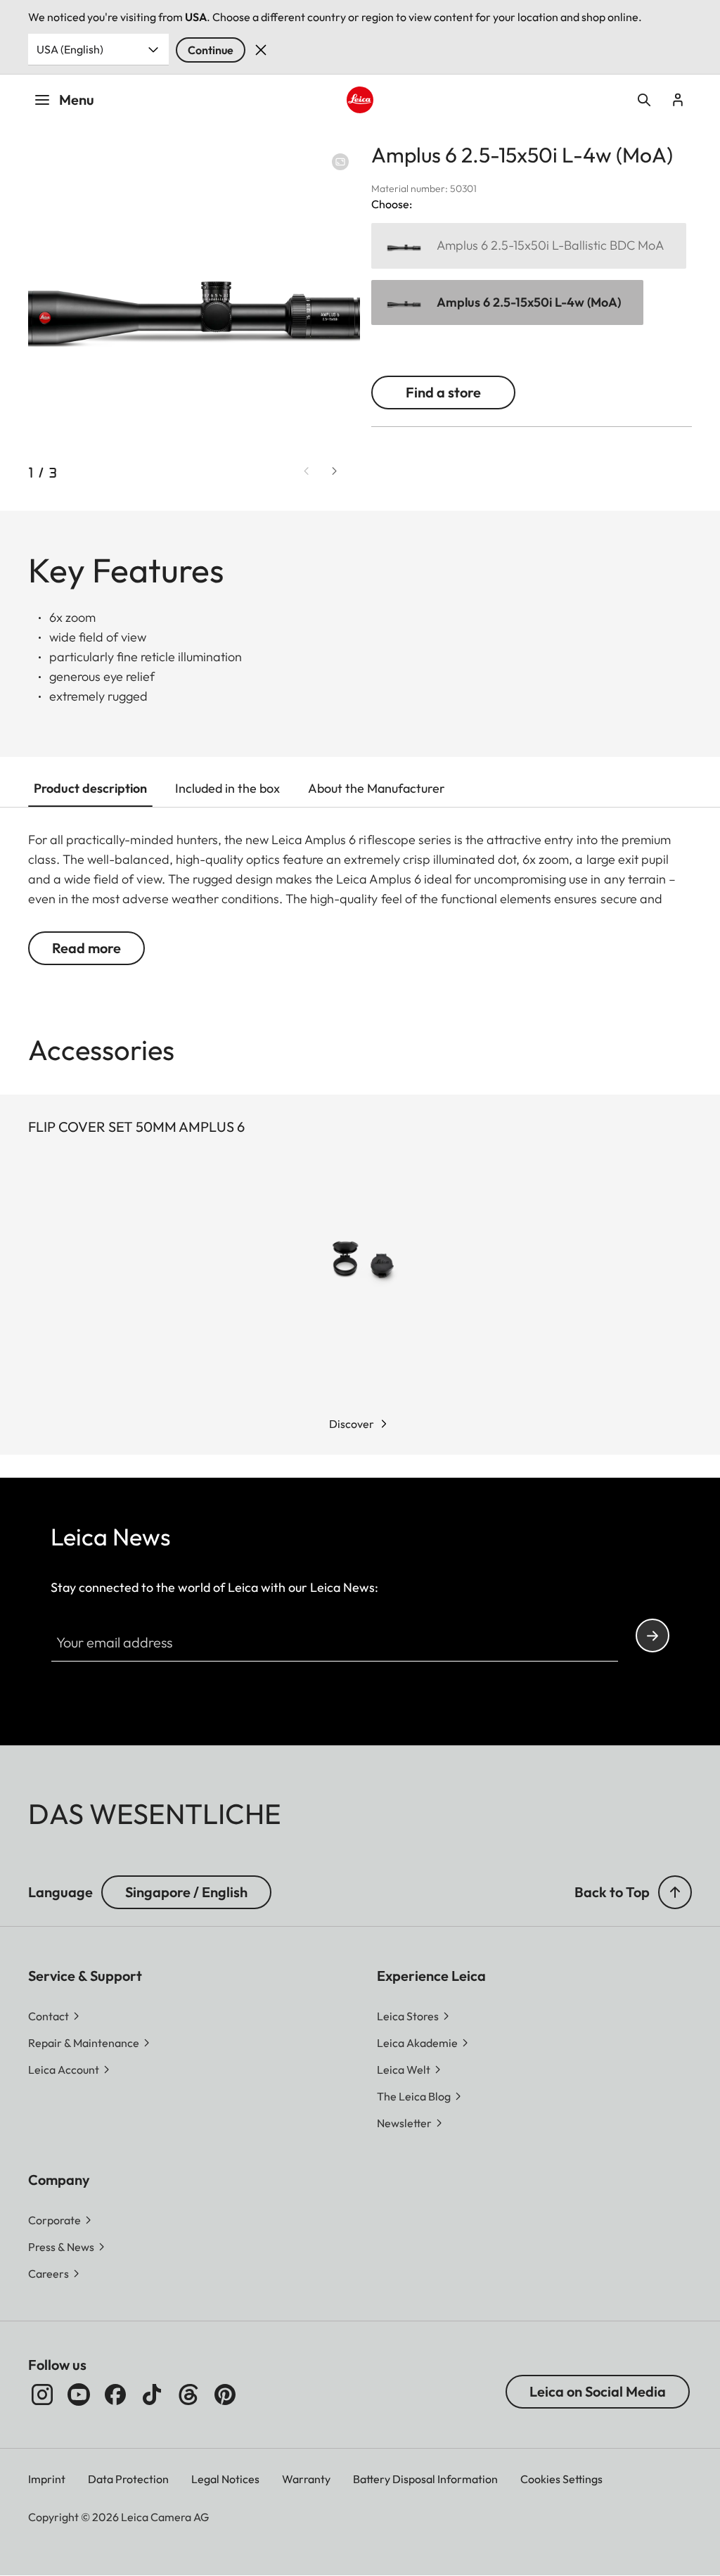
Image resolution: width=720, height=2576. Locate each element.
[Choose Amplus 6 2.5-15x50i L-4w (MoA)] (507, 303)
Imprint (47, 2479)
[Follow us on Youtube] (79, 2395)
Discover (352, 1424)
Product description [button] (90, 788)
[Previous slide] (307, 471)
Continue (211, 50)
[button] (675, 1892)
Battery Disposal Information (425, 2479)
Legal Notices (225, 2479)
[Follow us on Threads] (188, 2395)
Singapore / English (186, 1892)
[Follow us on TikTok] (152, 2395)
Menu (77, 100)
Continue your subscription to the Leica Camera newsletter (652, 1635)
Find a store (443, 392)
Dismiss (261, 50)
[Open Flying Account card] (678, 100)
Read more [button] (86, 948)
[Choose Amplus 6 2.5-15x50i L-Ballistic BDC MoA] (529, 246)
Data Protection (128, 2479)
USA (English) (70, 49)
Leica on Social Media (598, 2391)
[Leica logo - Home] (360, 100)
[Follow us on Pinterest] (225, 2395)
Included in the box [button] (227, 788)
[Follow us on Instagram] (42, 2395)
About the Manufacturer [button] (377, 788)
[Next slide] (335, 471)
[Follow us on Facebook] (115, 2395)
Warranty (306, 2479)
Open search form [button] (644, 100)
